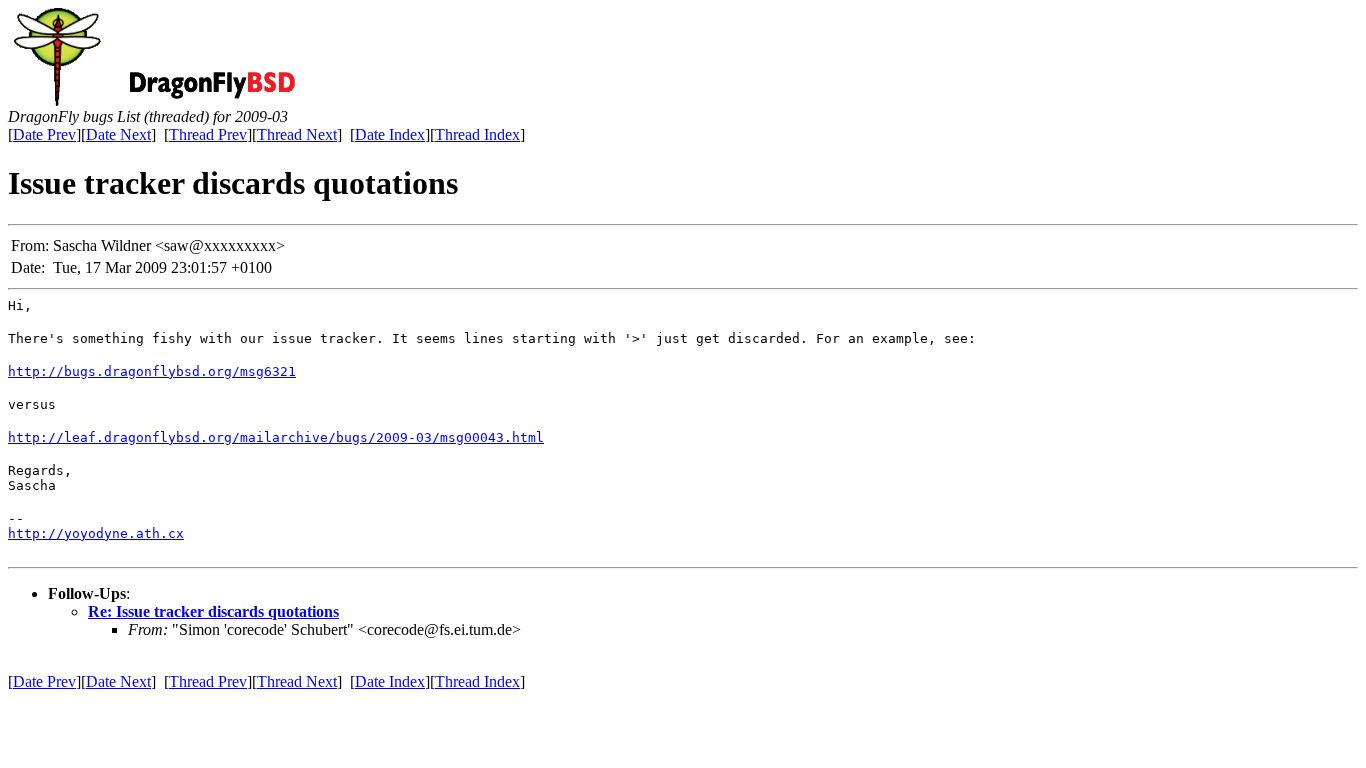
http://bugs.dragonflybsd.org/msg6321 (152, 371)
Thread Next (297, 134)
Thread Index (477, 134)
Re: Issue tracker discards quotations (213, 611)
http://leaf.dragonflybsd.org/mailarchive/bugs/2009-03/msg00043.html (276, 437)
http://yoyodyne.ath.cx (96, 533)
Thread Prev (208, 134)
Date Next (118, 134)
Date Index (390, 134)
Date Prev (44, 134)
